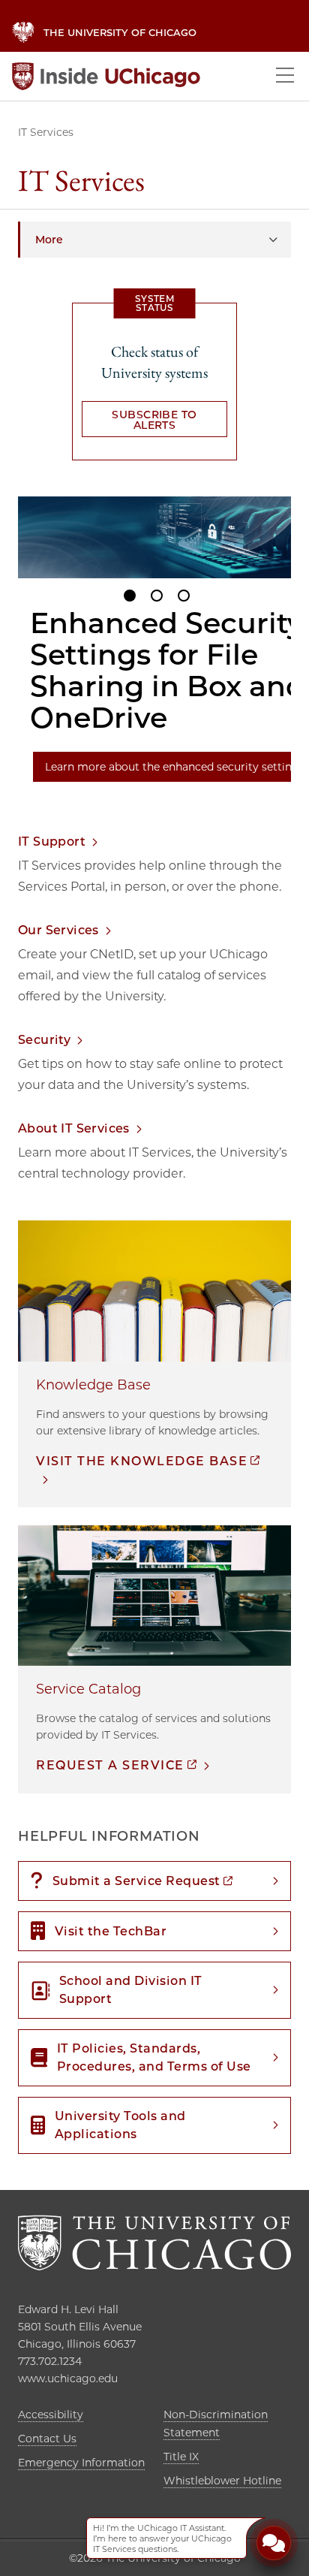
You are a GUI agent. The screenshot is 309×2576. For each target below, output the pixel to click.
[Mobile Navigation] (285, 76)
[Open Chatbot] (274, 2545)
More (49, 240)
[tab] (130, 596)
